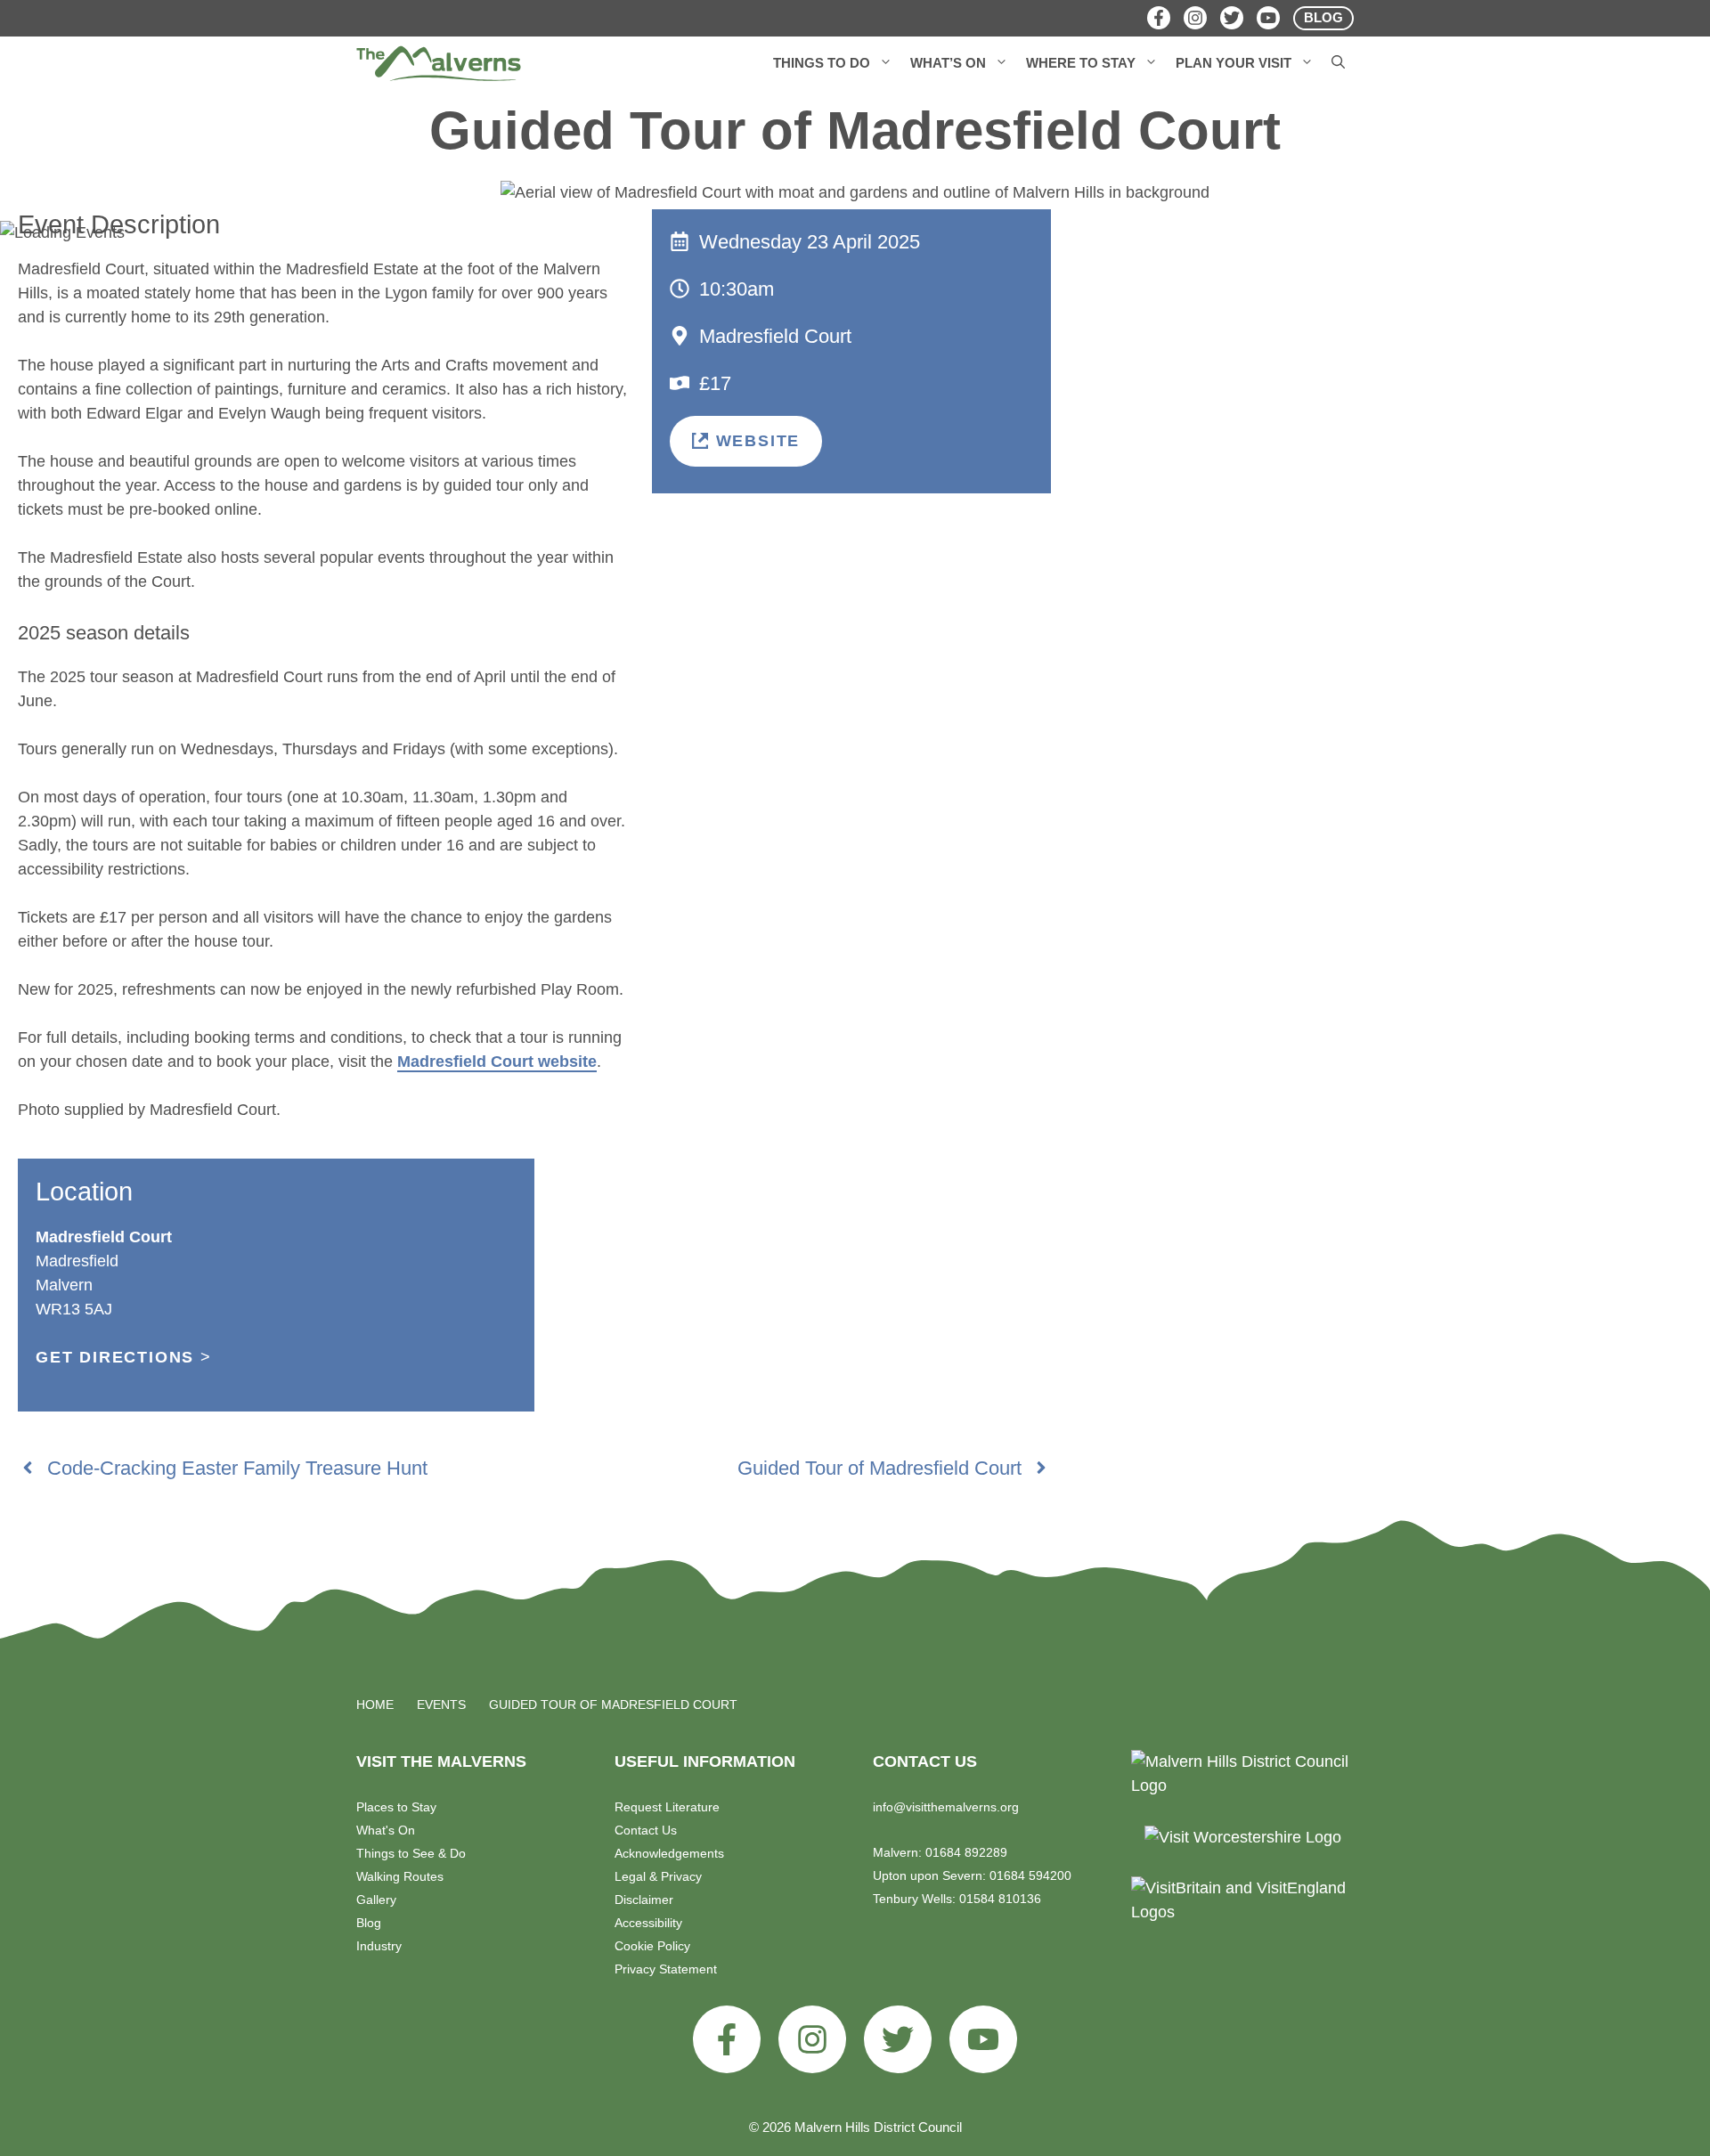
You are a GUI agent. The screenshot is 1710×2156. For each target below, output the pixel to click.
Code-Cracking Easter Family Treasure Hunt (237, 1468)
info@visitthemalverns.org (946, 1807)
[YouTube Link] (1268, 18)
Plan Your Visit (1234, 63)
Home (375, 1704)
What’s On (948, 63)
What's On (386, 1830)
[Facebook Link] (1159, 18)
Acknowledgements (669, 1853)
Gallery (376, 1900)
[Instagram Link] (1195, 18)
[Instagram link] (812, 2039)
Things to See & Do (411, 1853)
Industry (379, 1946)
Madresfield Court (775, 336)
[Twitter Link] (1232, 18)
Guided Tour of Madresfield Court (879, 1468)
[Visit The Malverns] (439, 63)
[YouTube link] (983, 2039)
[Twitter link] (898, 2039)
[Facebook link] (727, 2039)
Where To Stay (1081, 63)
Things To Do (822, 63)
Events (441, 1704)
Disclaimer (644, 1900)
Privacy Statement (666, 1969)
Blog (369, 1923)
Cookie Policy (652, 1946)
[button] (886, 63)
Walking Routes (400, 1876)
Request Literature (667, 1807)
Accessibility (648, 1923)
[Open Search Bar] (1338, 63)
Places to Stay (396, 1807)
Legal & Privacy (658, 1876)
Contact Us (646, 1830)
